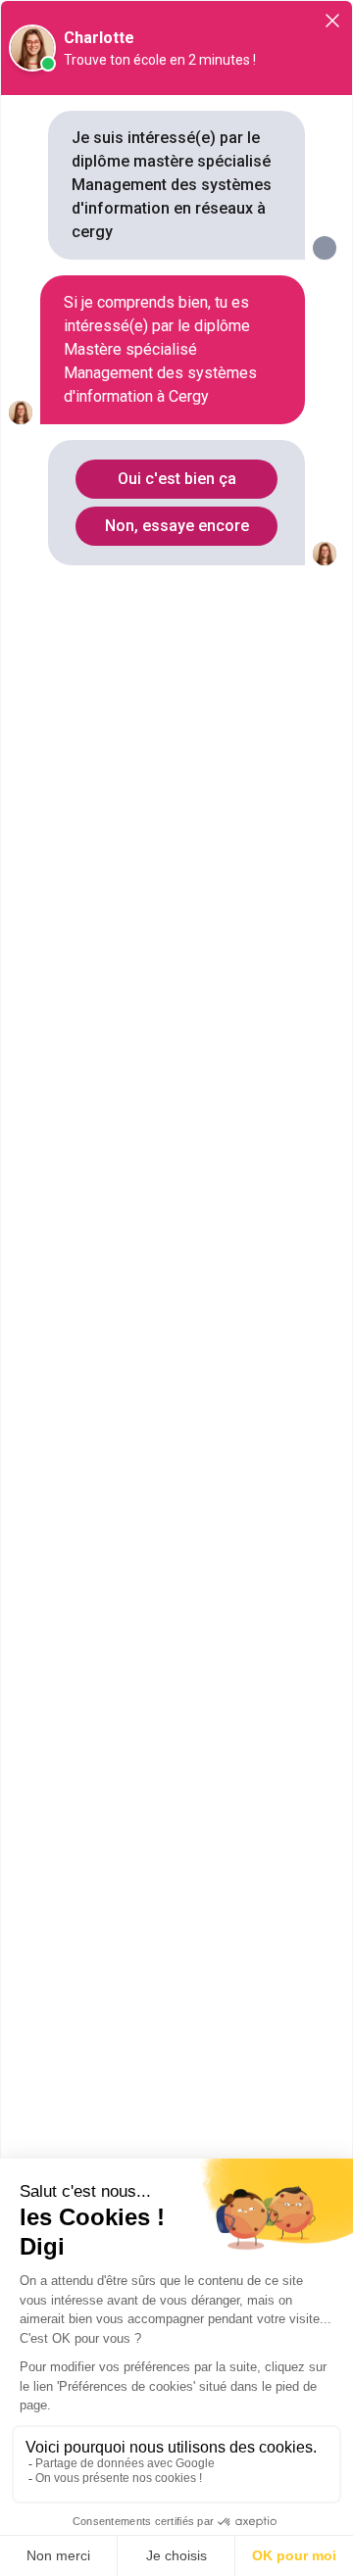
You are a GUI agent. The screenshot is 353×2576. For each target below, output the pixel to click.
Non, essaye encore (177, 526)
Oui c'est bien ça (177, 479)
